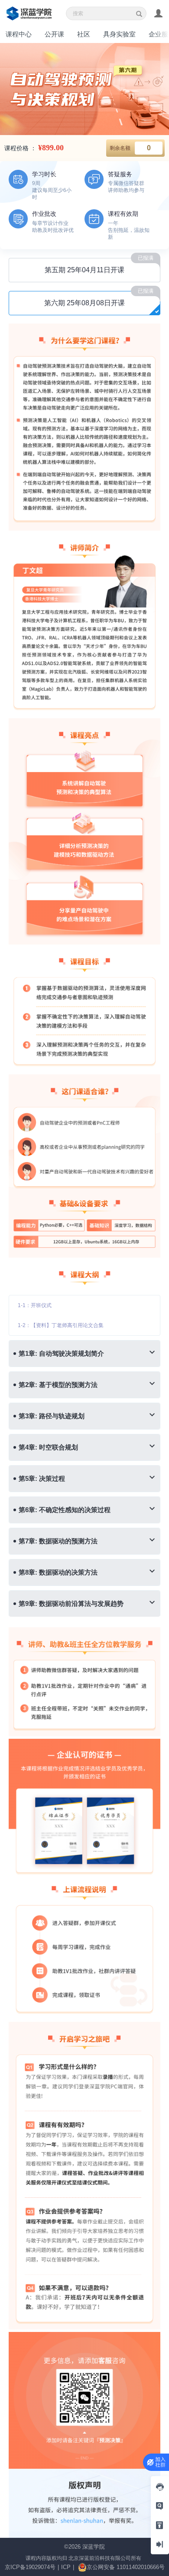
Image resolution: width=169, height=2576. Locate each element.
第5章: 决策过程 (42, 1478)
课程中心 (19, 34)
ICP (66, 2567)
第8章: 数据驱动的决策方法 (58, 1572)
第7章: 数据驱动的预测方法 (58, 1541)
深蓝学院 (94, 2547)
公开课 (54, 34)
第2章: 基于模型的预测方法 (58, 1385)
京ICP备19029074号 (30, 2567)
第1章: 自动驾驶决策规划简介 (61, 1353)
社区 (84, 34)
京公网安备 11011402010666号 (126, 2567)
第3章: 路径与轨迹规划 (52, 1416)
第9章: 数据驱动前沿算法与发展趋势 (71, 1603)
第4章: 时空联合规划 (48, 1447)
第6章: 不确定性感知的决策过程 (65, 1510)
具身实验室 (119, 34)
